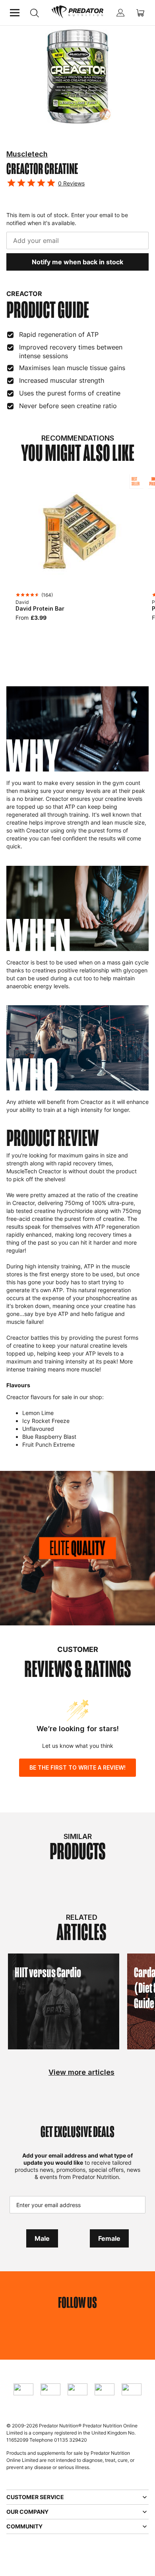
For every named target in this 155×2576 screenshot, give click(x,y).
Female (109, 2238)
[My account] (120, 13)
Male (42, 2238)
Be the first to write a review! (77, 1767)
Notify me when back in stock (77, 262)
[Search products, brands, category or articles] (34, 13)
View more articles (81, 2072)
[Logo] (77, 13)
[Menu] (15, 13)
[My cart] (140, 13)
